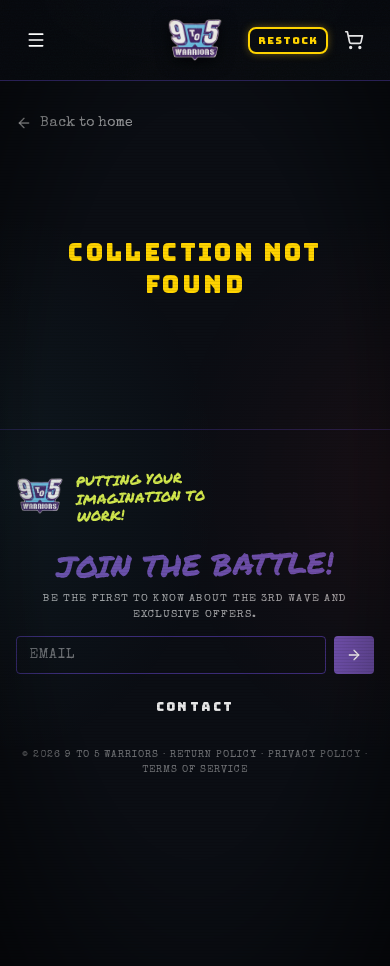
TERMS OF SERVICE (195, 770)
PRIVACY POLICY (314, 755)
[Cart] (354, 40)
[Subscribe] (354, 655)
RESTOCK (288, 40)
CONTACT (195, 707)
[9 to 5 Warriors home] (195, 40)
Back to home (86, 123)
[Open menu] (36, 40)
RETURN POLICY (213, 755)
